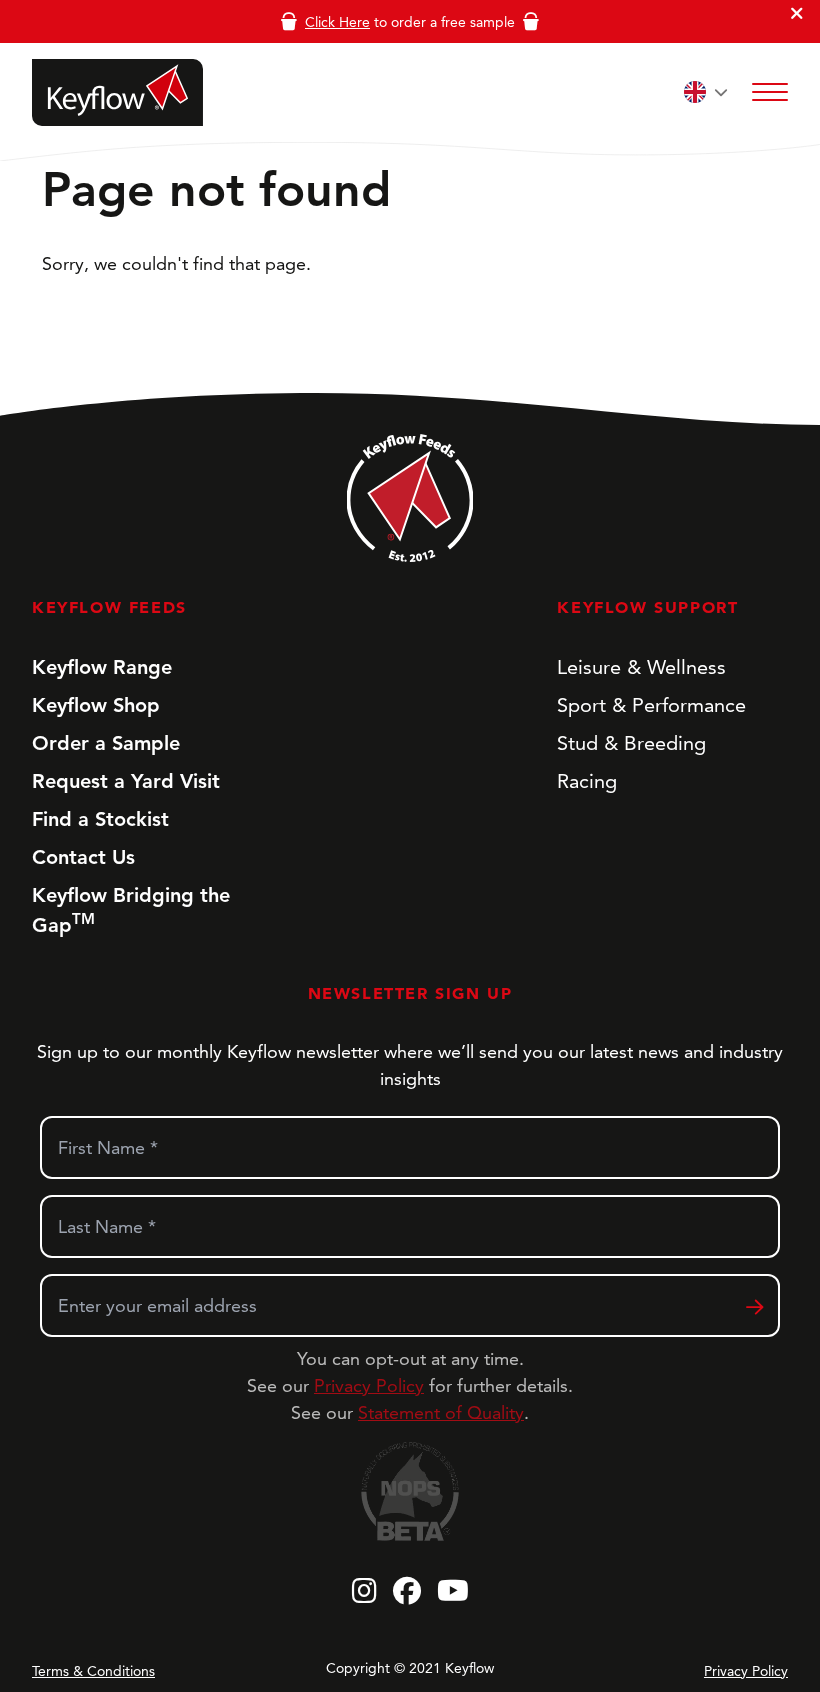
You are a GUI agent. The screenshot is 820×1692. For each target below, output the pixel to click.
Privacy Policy (369, 1385)
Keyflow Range (102, 667)
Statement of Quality (441, 1412)
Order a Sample (106, 743)
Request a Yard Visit (126, 781)
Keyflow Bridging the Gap (131, 910)
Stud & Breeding (631, 743)
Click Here (337, 22)
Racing (587, 781)
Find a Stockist (100, 819)
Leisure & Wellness (641, 667)
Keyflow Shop (96, 705)
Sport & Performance (651, 705)
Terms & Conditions (93, 1671)
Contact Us (83, 857)
